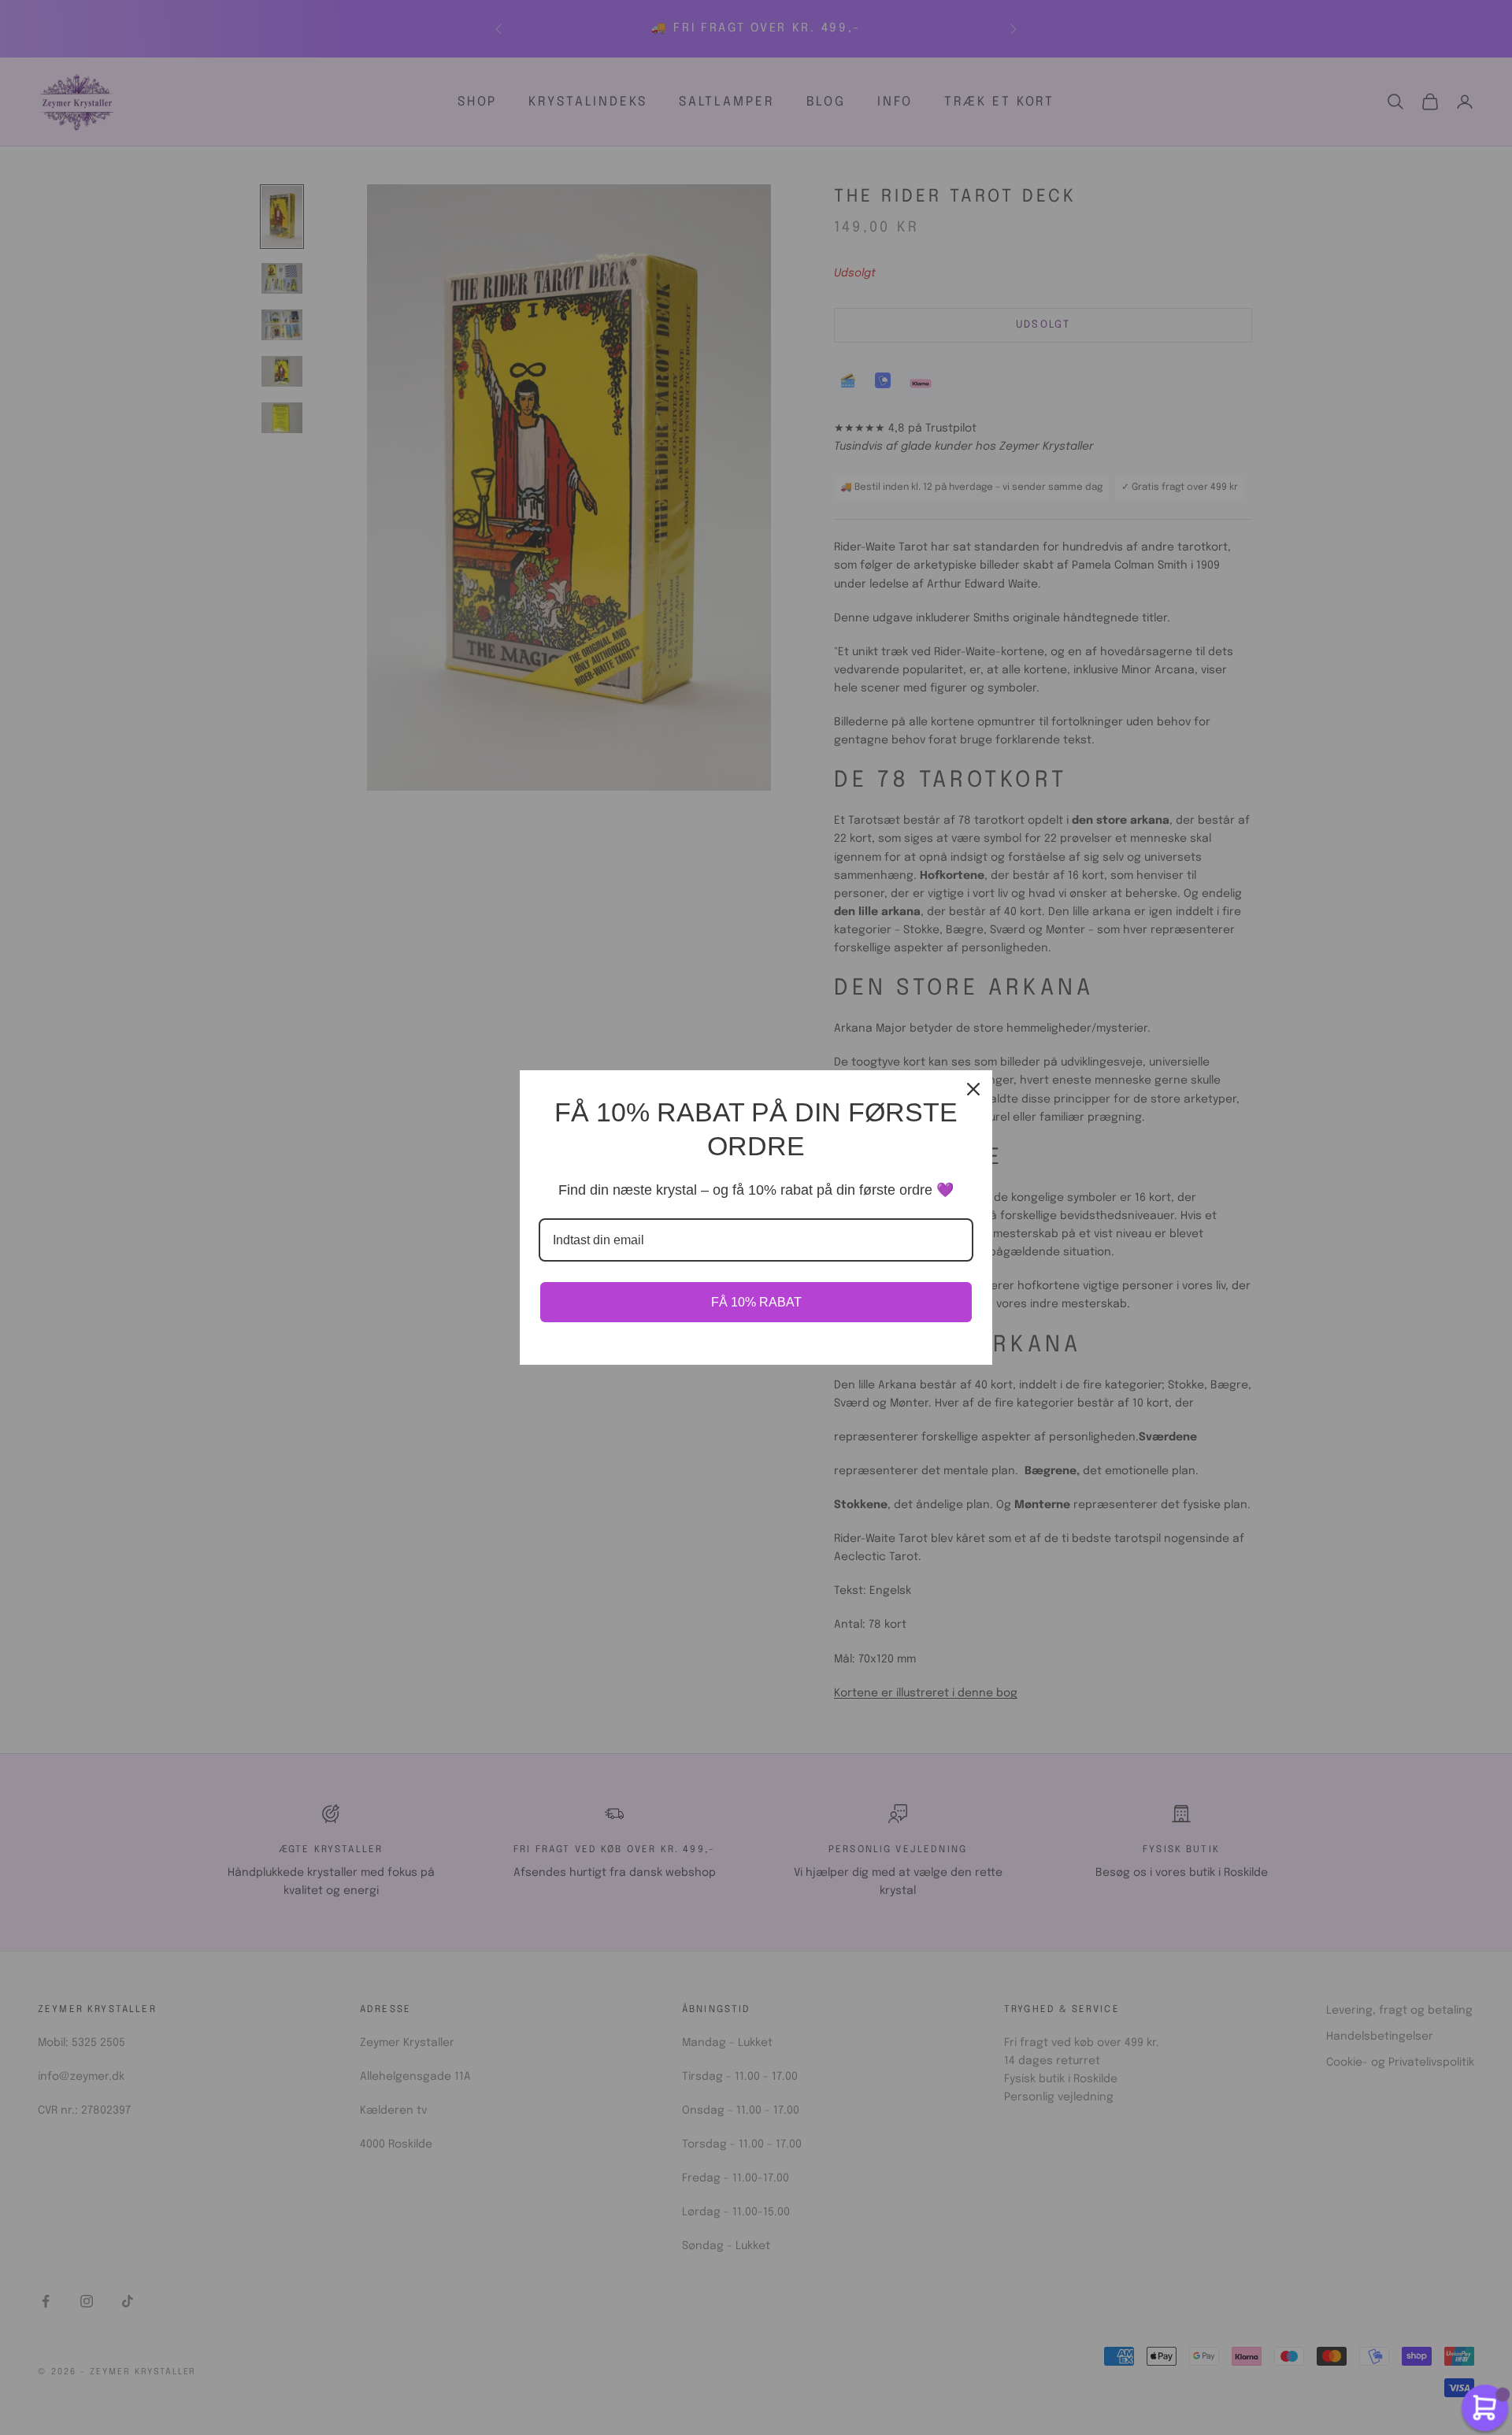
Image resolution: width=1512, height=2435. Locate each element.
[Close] (973, 1089)
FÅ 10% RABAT (756, 1302)
